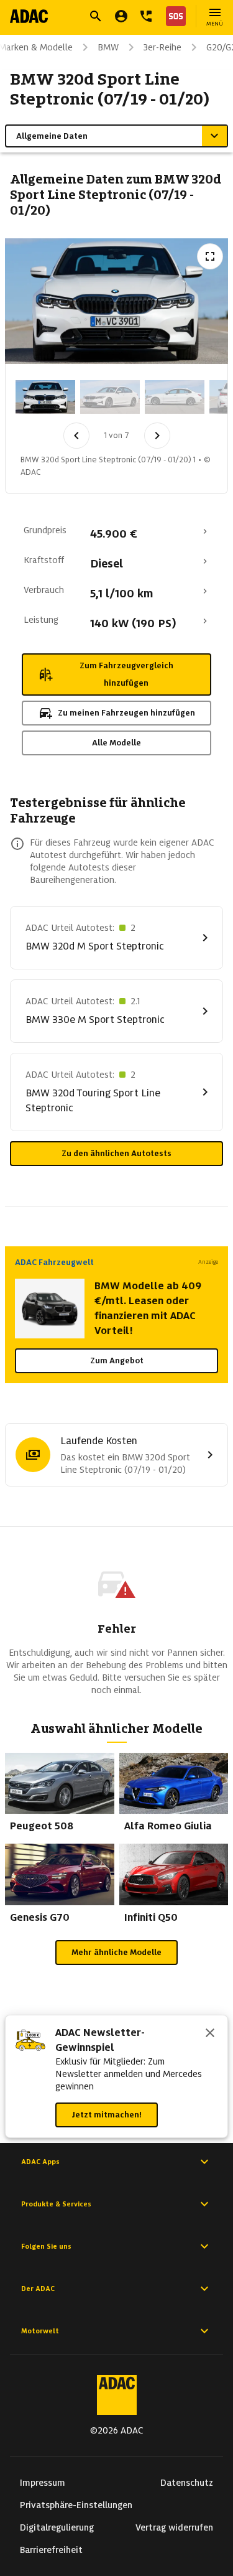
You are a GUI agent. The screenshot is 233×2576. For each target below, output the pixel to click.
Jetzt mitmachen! (107, 2115)
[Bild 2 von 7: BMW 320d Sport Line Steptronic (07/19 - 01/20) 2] (110, 397)
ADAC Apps (40, 2162)
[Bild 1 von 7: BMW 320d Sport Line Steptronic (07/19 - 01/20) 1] (45, 397)
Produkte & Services (56, 2204)
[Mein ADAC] (121, 16)
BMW (108, 47)
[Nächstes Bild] (157, 436)
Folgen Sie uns (46, 2246)
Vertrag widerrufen (174, 2527)
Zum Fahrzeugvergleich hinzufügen (126, 674)
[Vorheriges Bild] (76, 436)
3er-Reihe (162, 47)
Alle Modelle (116, 743)
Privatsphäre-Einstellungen (76, 2505)
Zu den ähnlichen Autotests (116, 1153)
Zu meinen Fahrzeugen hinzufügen (126, 713)
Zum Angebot (117, 1360)
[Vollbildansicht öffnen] (210, 256)
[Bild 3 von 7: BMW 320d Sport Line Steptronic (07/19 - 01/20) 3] (175, 397)
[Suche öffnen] (96, 16)
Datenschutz (187, 2483)
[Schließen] (210, 2034)
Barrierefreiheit (51, 2550)
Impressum (43, 2483)
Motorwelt (40, 2331)
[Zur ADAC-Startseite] (29, 16)
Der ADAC (38, 2289)
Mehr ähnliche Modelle (116, 1952)
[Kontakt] (146, 16)
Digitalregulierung (57, 2527)
